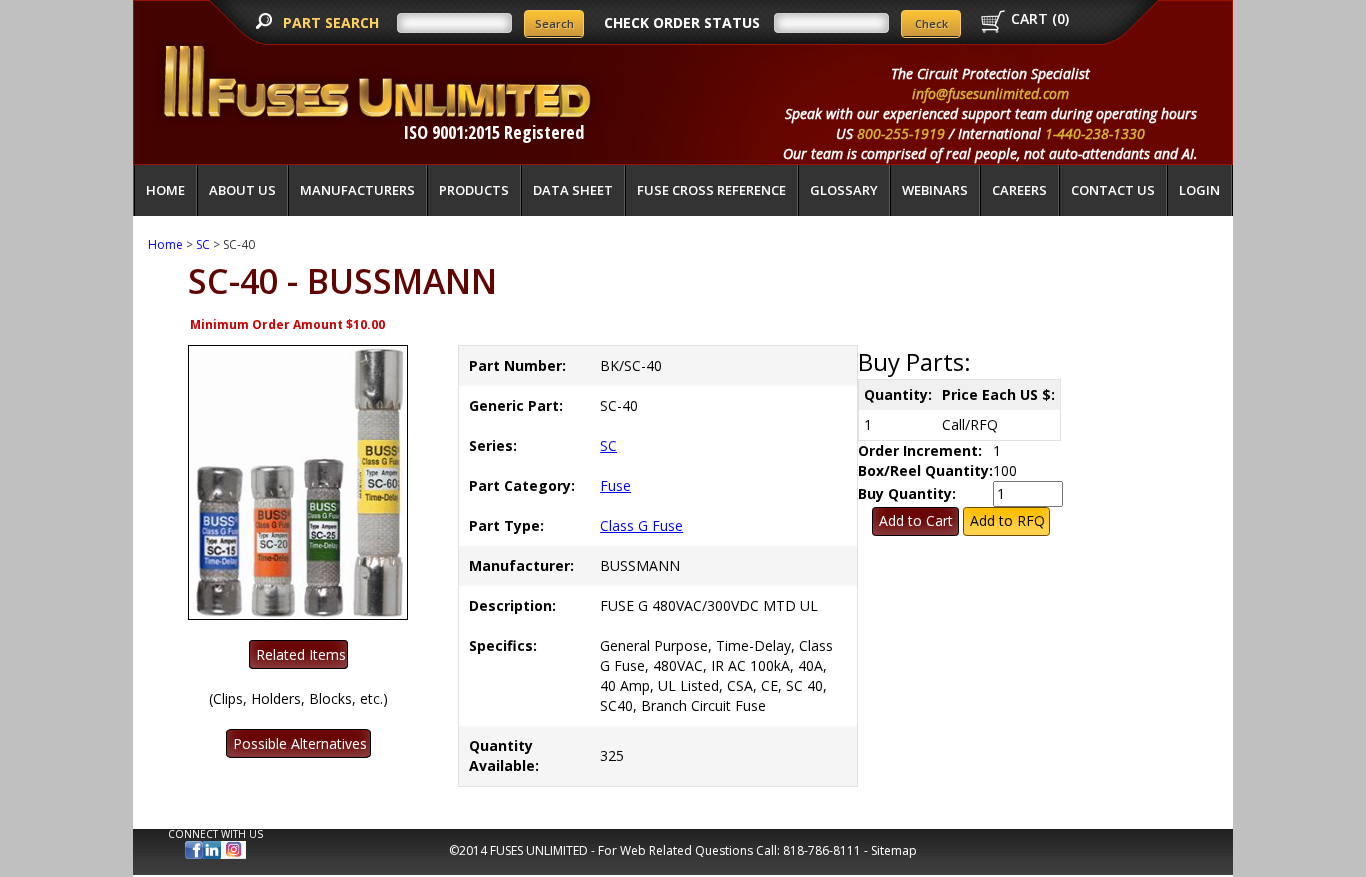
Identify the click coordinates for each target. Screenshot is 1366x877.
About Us (242, 190)
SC (203, 244)
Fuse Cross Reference (711, 190)
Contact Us (1113, 190)
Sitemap (894, 850)
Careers (1019, 190)
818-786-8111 (822, 850)
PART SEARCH (333, 22)
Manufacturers (357, 190)
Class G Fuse (641, 525)
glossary (844, 190)
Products (474, 190)
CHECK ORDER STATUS (682, 22)
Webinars (935, 190)
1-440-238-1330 (1095, 133)
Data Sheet (573, 190)
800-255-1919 (901, 133)
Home (165, 190)
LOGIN (1199, 190)
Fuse (615, 485)
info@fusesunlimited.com (990, 93)
